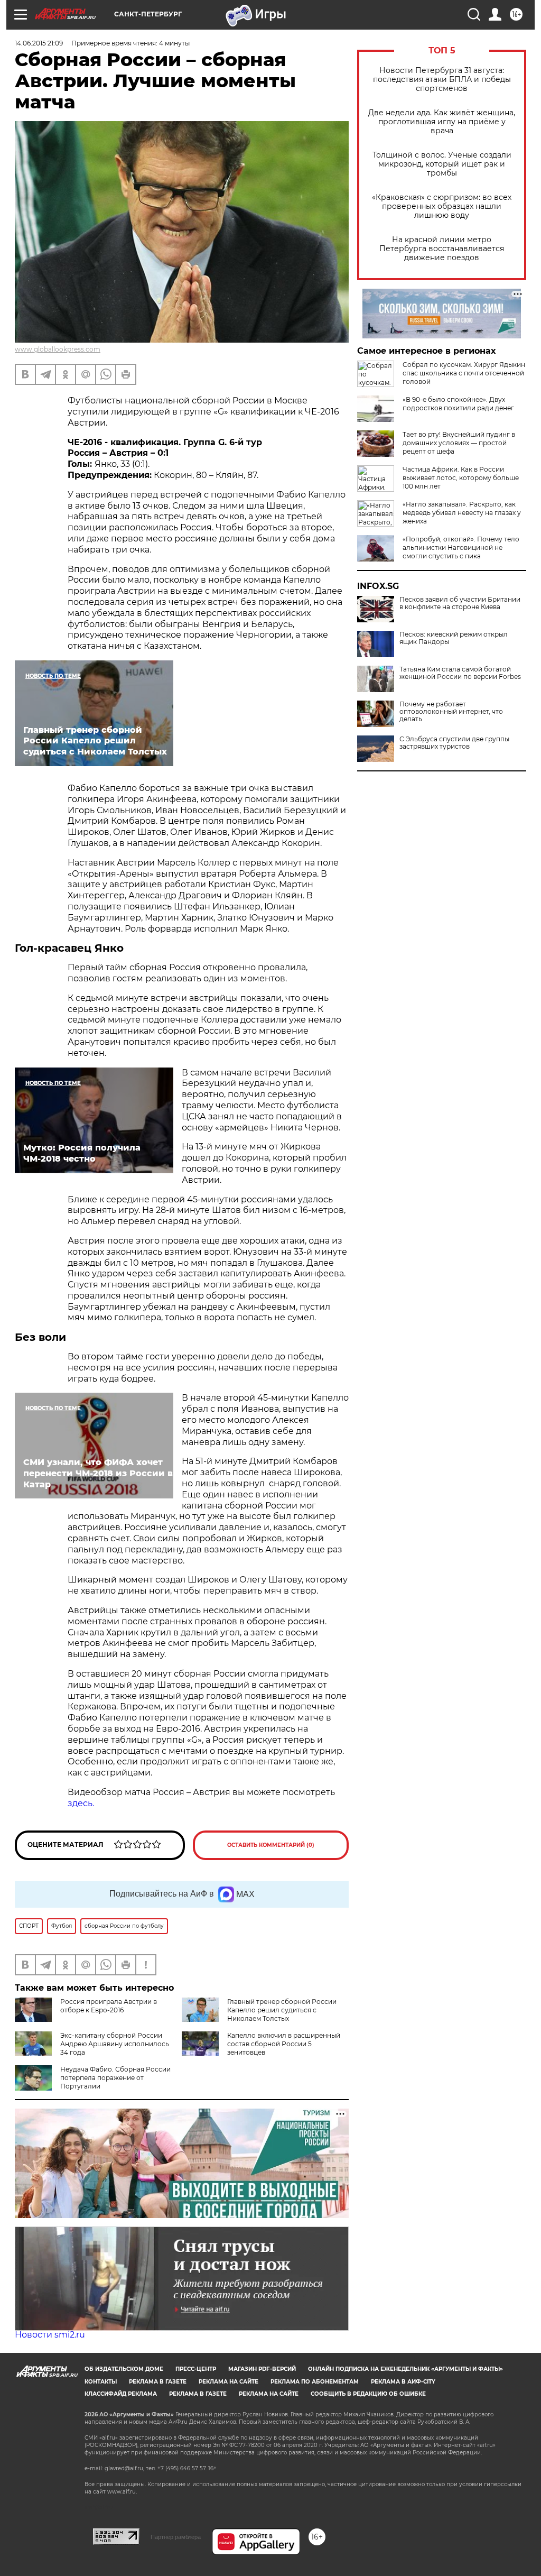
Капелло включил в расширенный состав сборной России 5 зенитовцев (284, 2044)
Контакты (101, 2382)
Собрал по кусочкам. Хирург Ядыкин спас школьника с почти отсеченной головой (464, 373)
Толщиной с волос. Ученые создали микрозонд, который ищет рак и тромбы (442, 164)
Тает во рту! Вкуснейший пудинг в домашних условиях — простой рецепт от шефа (459, 443)
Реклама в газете (158, 2382)
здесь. (81, 1803)
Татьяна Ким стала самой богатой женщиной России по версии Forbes (460, 673)
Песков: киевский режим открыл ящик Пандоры (454, 638)
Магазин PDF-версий (262, 2369)
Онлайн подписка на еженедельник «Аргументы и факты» (405, 2369)
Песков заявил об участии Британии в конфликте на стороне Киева (460, 603)
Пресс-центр (196, 2369)
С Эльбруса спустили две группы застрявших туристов (454, 743)
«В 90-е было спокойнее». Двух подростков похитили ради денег (458, 404)
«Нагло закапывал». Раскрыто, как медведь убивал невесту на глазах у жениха (462, 513)
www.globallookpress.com (58, 349)
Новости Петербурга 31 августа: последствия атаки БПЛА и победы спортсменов (442, 80)
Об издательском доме (124, 2369)
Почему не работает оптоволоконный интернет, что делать (451, 712)
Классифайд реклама (121, 2394)
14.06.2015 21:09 (39, 43)
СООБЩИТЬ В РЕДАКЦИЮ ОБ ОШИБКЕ (368, 2394)
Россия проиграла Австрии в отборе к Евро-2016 (109, 2006)
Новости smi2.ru (50, 2335)
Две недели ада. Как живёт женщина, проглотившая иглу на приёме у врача (442, 122)
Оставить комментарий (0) (271, 1845)
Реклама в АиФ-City (403, 2382)
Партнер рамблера (176, 2537)
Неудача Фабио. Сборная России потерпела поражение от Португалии (115, 2078)
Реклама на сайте (228, 2382)
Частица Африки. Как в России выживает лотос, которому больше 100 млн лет (461, 478)
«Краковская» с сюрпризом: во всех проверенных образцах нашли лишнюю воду (442, 206)
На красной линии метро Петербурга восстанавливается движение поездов (442, 249)
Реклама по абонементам (315, 2382)
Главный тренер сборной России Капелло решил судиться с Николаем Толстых (282, 2010)
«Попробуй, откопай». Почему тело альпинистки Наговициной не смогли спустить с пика (461, 548)
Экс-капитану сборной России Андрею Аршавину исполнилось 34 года (115, 2044)
